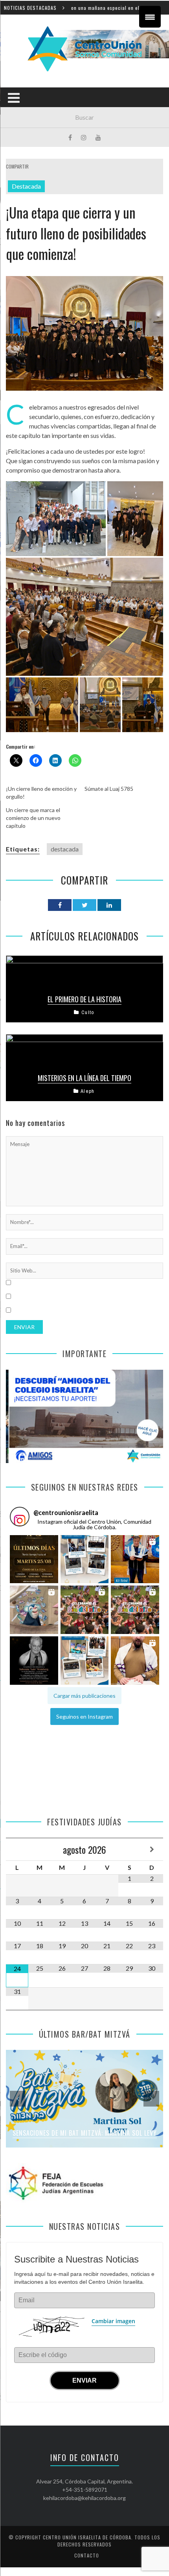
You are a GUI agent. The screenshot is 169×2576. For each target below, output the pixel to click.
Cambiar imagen (113, 2321)
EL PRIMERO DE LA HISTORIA (84, 999)
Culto (88, 1012)
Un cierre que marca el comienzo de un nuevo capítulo (33, 818)
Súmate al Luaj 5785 (109, 789)
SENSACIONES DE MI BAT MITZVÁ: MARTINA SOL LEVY (85, 2133)
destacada (65, 849)
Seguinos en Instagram (84, 1716)
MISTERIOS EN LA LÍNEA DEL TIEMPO (84, 1078)
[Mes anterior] (17, 1849)
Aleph (87, 1091)
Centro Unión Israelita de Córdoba (87, 2537)
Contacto (87, 2555)
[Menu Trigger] (150, 17)
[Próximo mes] (152, 1849)
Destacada (26, 186)
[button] (34, 1559)
